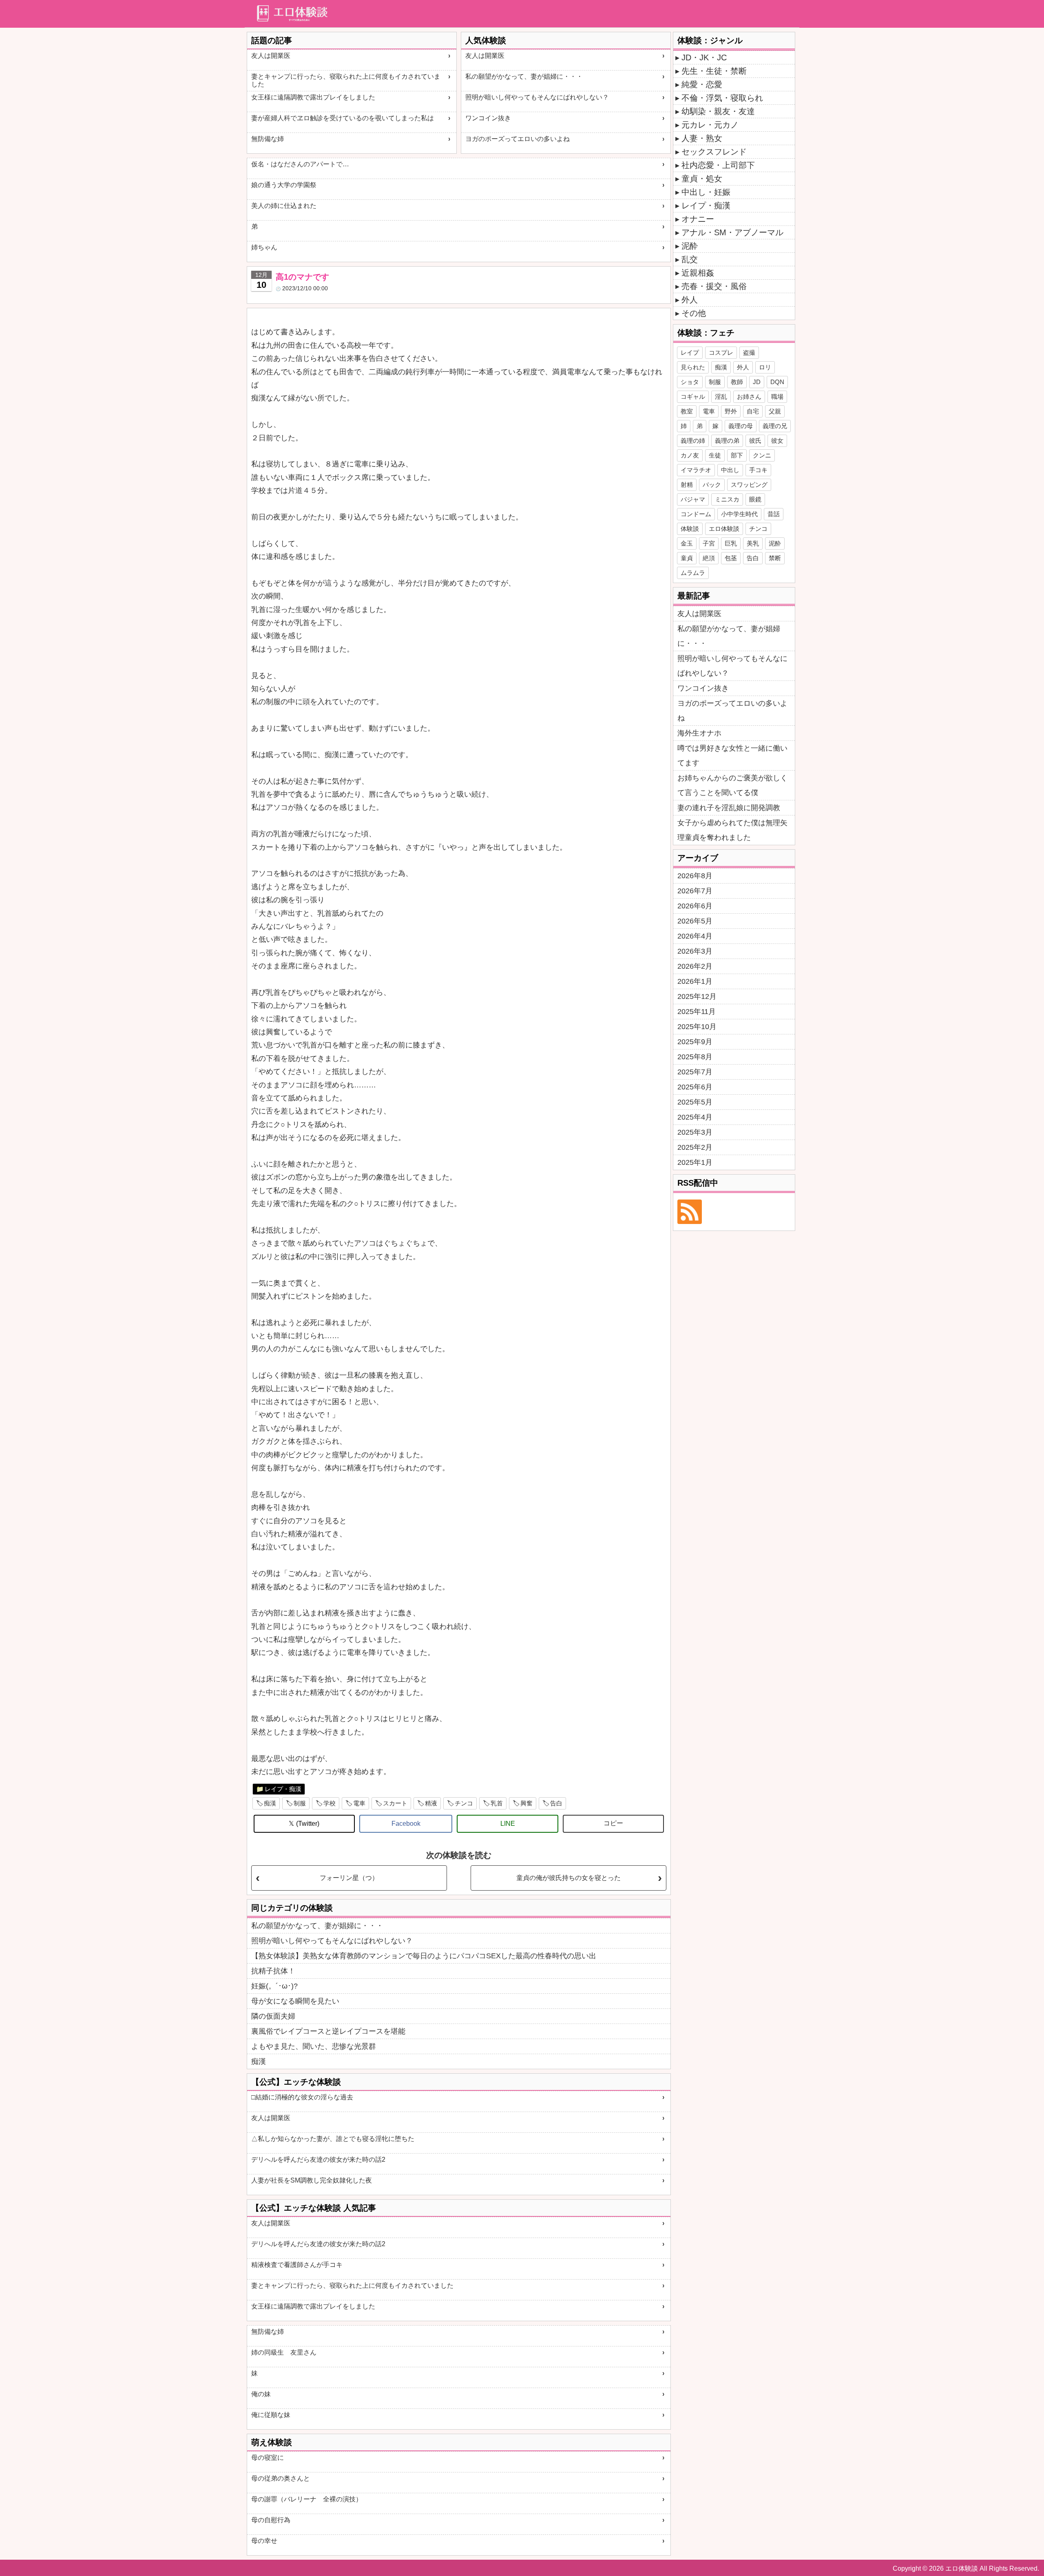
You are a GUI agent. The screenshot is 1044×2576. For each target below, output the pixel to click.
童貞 (687, 558)
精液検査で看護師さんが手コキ (297, 2265)
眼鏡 (755, 499)
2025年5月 (695, 1102)
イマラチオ (696, 470)
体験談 (690, 529)
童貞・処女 (702, 179)
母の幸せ (264, 2541)
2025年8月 (695, 1057)
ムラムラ (693, 573)
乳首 (497, 1803)
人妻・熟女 (702, 138)
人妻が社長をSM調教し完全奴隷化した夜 (312, 2180)
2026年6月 (695, 906)
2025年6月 (695, 1087)
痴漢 (270, 1803)
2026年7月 (695, 891)
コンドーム (696, 514)
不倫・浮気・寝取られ (722, 98)
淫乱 (721, 397)
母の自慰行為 (271, 2520)
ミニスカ (727, 499)
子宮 (709, 543)
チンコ (464, 1803)
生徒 (715, 455)
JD (757, 382)
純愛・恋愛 (702, 84)
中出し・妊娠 (706, 192)
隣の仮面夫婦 (273, 2016)
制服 (300, 1803)
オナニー (698, 219)
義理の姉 (693, 441)
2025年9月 (695, 1042)
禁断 (775, 558)
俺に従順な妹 (271, 2415)
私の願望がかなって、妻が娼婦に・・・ (524, 76)
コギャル (693, 397)
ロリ (765, 367)
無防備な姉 (268, 139)
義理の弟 (727, 441)
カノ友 (690, 455)
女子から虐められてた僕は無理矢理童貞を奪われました (732, 830)
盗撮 (749, 352)
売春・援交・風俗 (714, 286)
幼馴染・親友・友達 (718, 111)
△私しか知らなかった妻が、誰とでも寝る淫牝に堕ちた (333, 2139)
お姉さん (749, 397)
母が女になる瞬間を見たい (295, 2001)
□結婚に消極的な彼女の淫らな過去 (302, 2097)
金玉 (687, 543)
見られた (693, 367)
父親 (775, 411)
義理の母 (741, 426)
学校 (330, 1803)
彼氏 (755, 441)
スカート (395, 1803)
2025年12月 (697, 996)
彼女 (777, 441)
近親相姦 (698, 273)
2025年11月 (697, 1012)
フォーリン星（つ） (349, 1878)
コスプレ (721, 352)
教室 (687, 411)
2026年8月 (695, 876)
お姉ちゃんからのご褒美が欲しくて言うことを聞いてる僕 (732, 785)
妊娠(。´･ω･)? (274, 1986)
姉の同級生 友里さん (284, 2352)
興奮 (526, 1803)
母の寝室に (268, 2458)
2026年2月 (695, 966)
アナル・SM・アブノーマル (732, 232)
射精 (687, 485)
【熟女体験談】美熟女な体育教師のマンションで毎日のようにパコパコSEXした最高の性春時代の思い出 (424, 1956)
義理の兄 (775, 426)
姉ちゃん (264, 247)
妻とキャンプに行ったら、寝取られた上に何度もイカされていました (346, 80)
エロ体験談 (724, 529)
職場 (777, 397)
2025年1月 (695, 1162)
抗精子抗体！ (273, 1971)
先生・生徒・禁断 (714, 71)
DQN (777, 382)
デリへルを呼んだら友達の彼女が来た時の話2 (318, 2160)
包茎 (731, 558)
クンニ (762, 455)
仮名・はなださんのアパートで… (300, 164)
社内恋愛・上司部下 (718, 165)
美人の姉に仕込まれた (284, 206)
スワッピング (749, 485)
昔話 (774, 514)
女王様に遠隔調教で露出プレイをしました (313, 97)
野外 (731, 411)
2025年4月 (695, 1117)
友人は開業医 (271, 56)
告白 (556, 1803)
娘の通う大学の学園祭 (284, 185)
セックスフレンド (714, 152)
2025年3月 (695, 1132)
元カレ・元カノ (710, 125)
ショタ (690, 382)
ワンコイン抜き (488, 118)
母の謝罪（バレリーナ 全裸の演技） (307, 2499)
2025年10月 (697, 1027)
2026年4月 (695, 936)
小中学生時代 (739, 514)
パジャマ (693, 499)
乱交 (690, 259)
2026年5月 (695, 921)
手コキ (758, 470)
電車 (359, 1803)
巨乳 (731, 543)
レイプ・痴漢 (283, 1789)
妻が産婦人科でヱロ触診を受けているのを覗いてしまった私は (343, 118)
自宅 (753, 411)
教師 (737, 382)
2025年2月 (695, 1147)
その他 (694, 313)
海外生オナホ (699, 733)
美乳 (753, 543)
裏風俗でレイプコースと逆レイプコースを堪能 (328, 2031)
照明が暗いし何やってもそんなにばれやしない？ (537, 97)
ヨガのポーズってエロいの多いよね (518, 139)
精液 (431, 1803)
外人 (690, 300)
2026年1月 (695, 981)
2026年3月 (695, 951)
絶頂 (709, 558)
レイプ (690, 352)
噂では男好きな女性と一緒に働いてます (732, 756)
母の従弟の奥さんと (281, 2478)
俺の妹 (261, 2394)
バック (712, 485)
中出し (730, 470)
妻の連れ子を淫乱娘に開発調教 (729, 808)
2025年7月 (695, 1072)
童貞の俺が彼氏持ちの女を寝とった (568, 1878)
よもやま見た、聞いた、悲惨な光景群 (314, 2046)
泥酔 (690, 246)
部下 (737, 455)
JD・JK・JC (704, 57)
